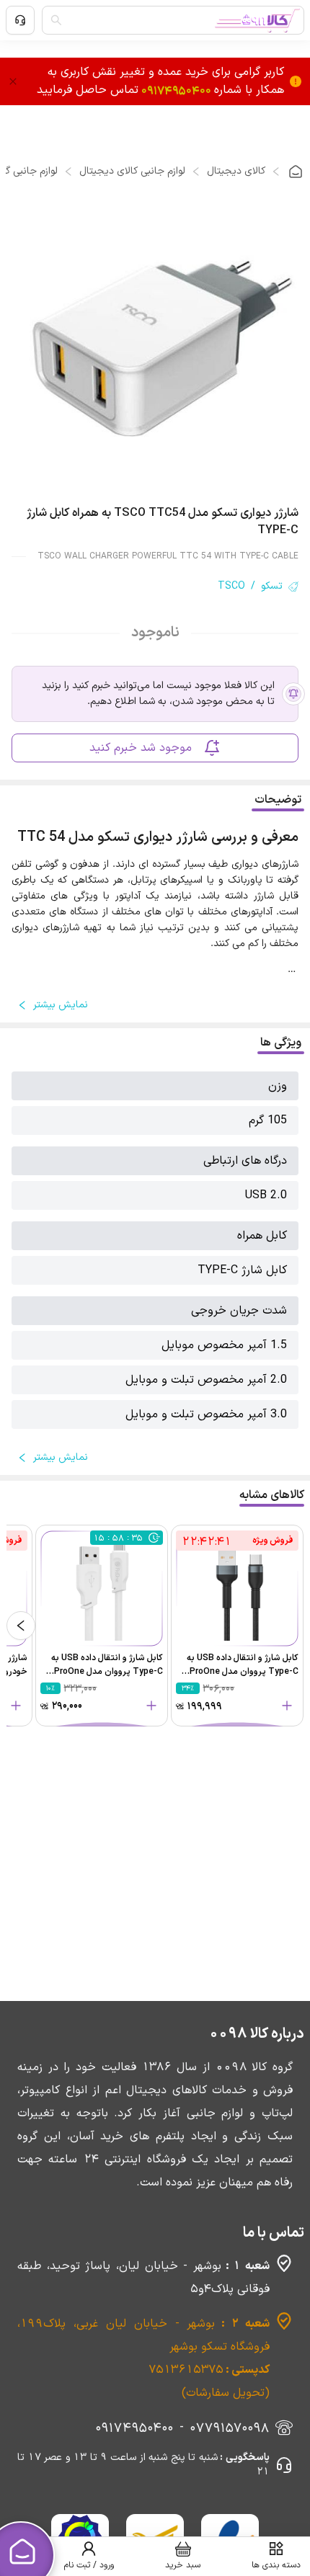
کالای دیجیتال (236, 171)
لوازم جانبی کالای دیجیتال (132, 171)
